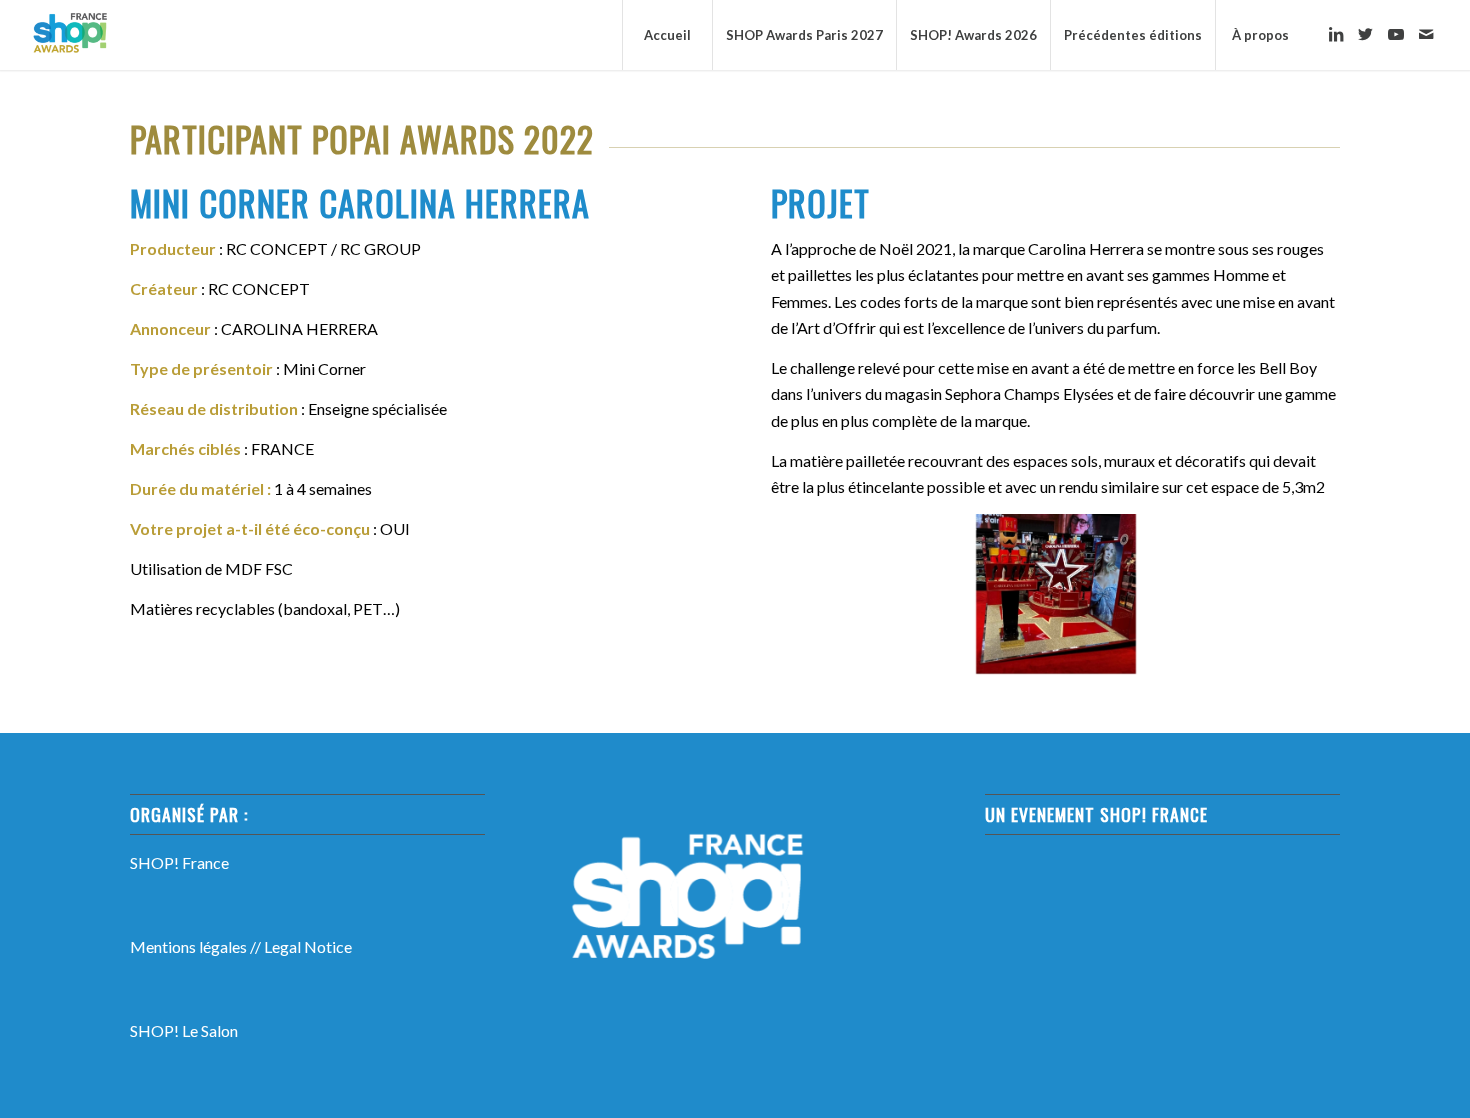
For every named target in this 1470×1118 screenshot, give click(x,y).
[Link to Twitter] (1366, 34)
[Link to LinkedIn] (1336, 34)
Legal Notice (308, 946)
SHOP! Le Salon (184, 1030)
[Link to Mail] (1426, 34)
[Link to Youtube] (1396, 34)
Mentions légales (188, 946)
